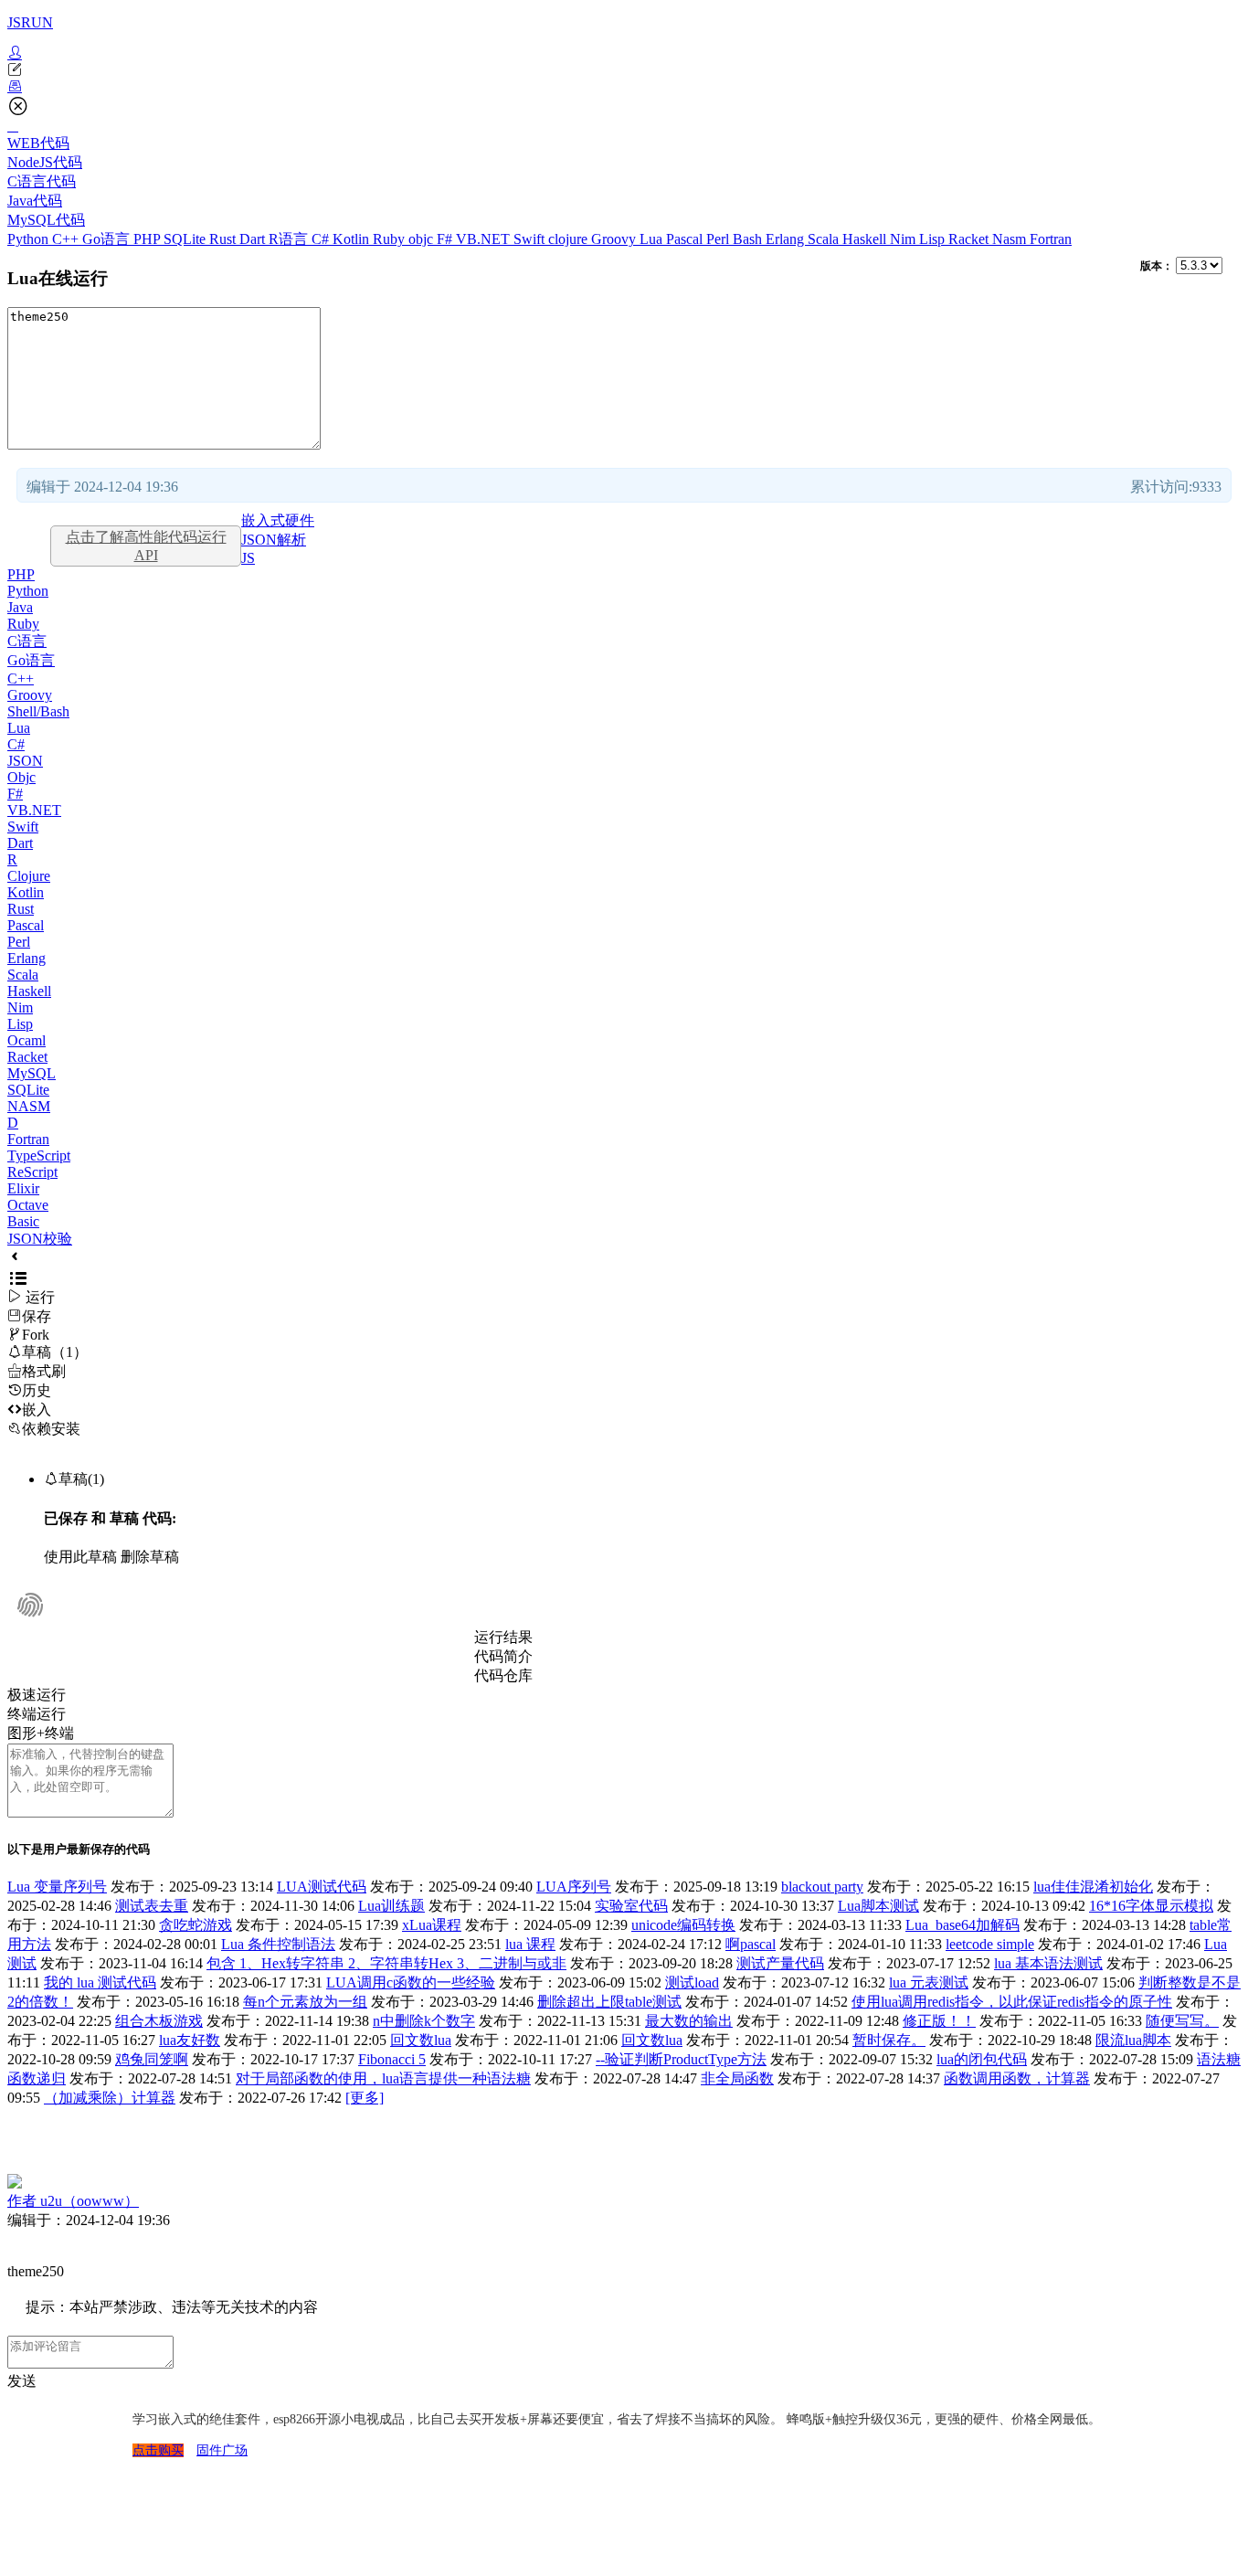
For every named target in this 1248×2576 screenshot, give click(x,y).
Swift (531, 239)
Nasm (1011, 239)
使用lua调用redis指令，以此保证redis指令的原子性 (1012, 2002)
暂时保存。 (889, 2040)
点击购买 (158, 2450)
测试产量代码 (780, 1963)
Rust (224, 239)
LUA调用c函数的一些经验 (411, 1982)
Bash (749, 239)
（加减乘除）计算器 (110, 2098)
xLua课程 (432, 1925)
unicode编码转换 (683, 1925)
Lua (653, 239)
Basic (23, 1221)
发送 (22, 2381)
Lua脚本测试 (878, 1906)
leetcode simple (990, 1944)
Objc (21, 777)
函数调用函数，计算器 (1017, 2078)
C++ (67, 239)
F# (446, 239)
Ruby (391, 239)
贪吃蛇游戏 (196, 1925)
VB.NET (485, 239)
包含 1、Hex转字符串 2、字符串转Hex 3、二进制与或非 (386, 1963)
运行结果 (503, 1637)
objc (423, 239)
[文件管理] (624, 87)
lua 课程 (530, 1944)
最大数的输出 (689, 2021)
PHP (148, 239)
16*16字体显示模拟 (1151, 1906)
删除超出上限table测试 (609, 2002)
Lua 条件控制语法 (278, 1944)
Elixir (23, 1188)
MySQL (32, 1073)
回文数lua (421, 2040)
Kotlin (353, 239)
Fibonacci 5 (392, 2059)
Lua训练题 (391, 1906)
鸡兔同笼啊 (152, 2059)
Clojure (29, 876)
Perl (719, 239)
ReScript (32, 1172)
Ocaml (26, 1040)
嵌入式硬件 (278, 520)
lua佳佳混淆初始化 (1093, 1887)
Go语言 (108, 239)
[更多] (365, 2098)
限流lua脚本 (1133, 2040)
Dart (254, 239)
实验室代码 (631, 1906)
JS (248, 558)
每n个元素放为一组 (305, 2002)
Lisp (934, 239)
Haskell (866, 239)
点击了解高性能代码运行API (146, 546)
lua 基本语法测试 (1048, 1963)
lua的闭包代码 (982, 2059)
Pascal (686, 239)
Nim (904, 239)
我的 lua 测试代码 (100, 1982)
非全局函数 (737, 2078)
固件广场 (222, 2450)
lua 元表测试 (929, 1982)
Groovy (615, 239)
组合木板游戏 (159, 2021)
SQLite (186, 239)
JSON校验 (40, 1239)
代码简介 (503, 1656)
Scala (825, 239)
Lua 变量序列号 (57, 1887)
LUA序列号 (574, 1887)
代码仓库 (503, 1675)
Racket (970, 239)
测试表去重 (152, 1906)
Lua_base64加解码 (962, 1925)
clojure (570, 239)
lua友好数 (190, 2040)
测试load (692, 1982)
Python (30, 239)
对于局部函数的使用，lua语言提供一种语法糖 (383, 2078)
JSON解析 (274, 540)
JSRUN (30, 22)
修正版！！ (939, 2021)
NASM (29, 1106)
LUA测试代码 (322, 1887)
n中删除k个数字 (424, 2021)
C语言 (27, 641)
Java (20, 607)
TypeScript (39, 1155)
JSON (25, 761)
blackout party (822, 1887)
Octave (28, 1205)
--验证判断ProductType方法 (681, 2059)
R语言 (290, 239)
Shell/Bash (38, 711)
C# (322, 239)
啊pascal (751, 1944)
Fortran (1051, 239)
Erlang (787, 239)
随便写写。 (1182, 2021)
